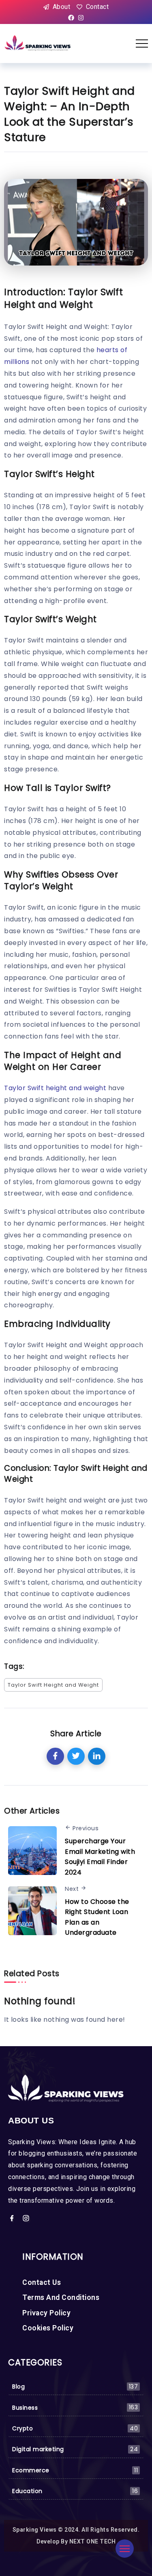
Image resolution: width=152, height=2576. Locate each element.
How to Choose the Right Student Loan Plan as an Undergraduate (97, 1917)
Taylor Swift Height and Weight (53, 1685)
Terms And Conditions (61, 2297)
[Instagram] (81, 18)
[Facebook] (71, 18)
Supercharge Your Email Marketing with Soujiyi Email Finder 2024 (100, 1857)
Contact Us (42, 2282)
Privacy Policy (46, 2313)
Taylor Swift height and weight (55, 1088)
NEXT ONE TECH (93, 2541)
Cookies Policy (48, 2328)
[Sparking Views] (38, 43)
